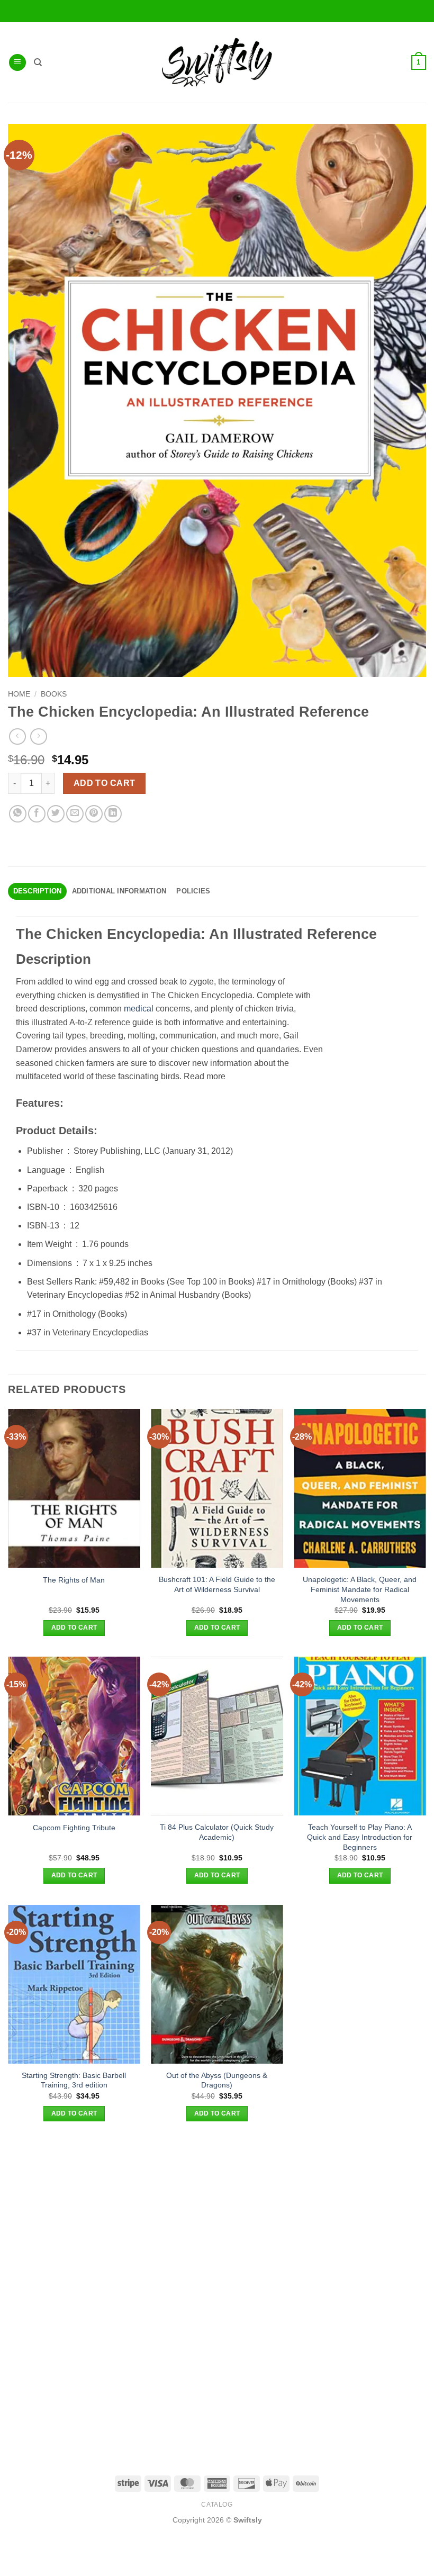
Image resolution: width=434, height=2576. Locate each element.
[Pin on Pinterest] (94, 814)
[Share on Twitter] (56, 814)
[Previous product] (38, 736)
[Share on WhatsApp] (18, 814)
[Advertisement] (217, 2217)
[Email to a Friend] (75, 814)
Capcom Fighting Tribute (74, 1828)
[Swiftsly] (217, 62)
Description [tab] (38, 891)
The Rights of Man (74, 1580)
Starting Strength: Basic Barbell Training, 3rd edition (74, 2080)
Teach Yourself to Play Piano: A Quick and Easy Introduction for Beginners (360, 1837)
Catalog (217, 2505)
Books (54, 694)
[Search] (38, 62)
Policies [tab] (193, 891)
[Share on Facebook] (37, 814)
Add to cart (105, 783)
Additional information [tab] (119, 891)
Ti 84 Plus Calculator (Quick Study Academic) (217, 1832)
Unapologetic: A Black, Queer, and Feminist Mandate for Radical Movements (360, 1589)
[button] (17, 63)
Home (19, 694)
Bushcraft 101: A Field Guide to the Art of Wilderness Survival (217, 1584)
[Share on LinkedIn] (113, 814)
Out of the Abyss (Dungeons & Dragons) (217, 2080)
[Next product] (17, 736)
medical (139, 1009)
